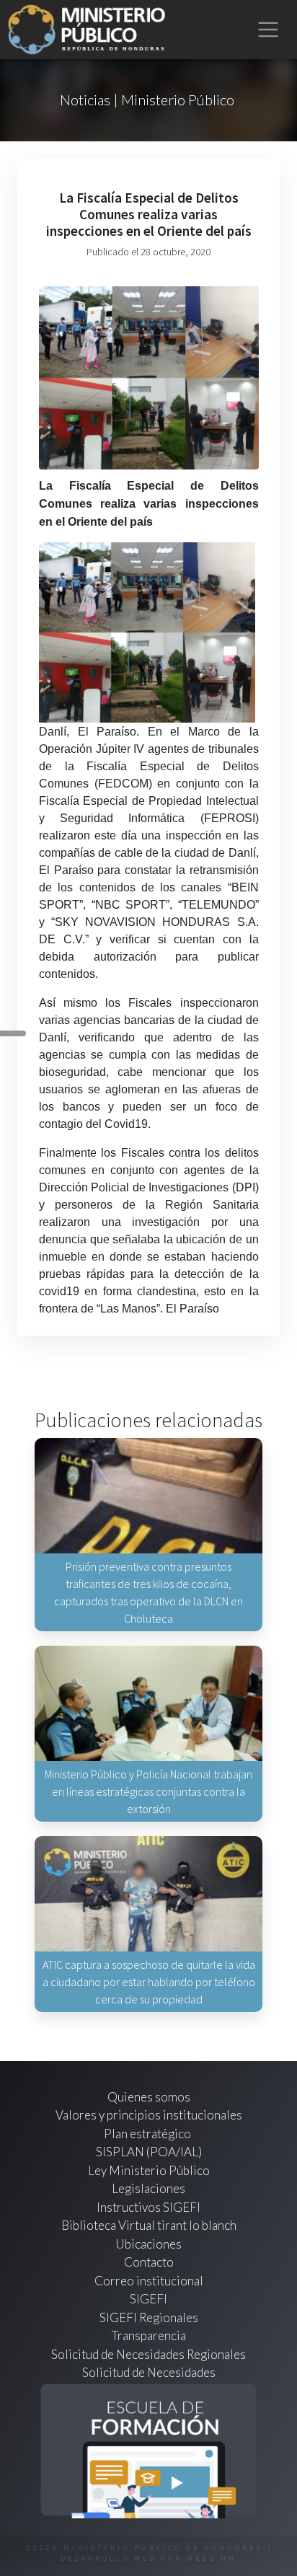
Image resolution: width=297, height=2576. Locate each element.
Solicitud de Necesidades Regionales (148, 2354)
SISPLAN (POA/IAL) (149, 2152)
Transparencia (149, 2335)
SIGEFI (148, 2299)
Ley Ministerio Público (149, 2170)
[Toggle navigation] (269, 30)
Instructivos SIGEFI (148, 2207)
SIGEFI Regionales (149, 2317)
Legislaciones (148, 2188)
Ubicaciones (148, 2244)
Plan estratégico (148, 2134)
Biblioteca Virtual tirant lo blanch (149, 2225)
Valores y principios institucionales (149, 2115)
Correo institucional (149, 2281)
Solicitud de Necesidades (149, 2372)
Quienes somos (149, 2097)
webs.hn (212, 2558)
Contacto (149, 2262)
